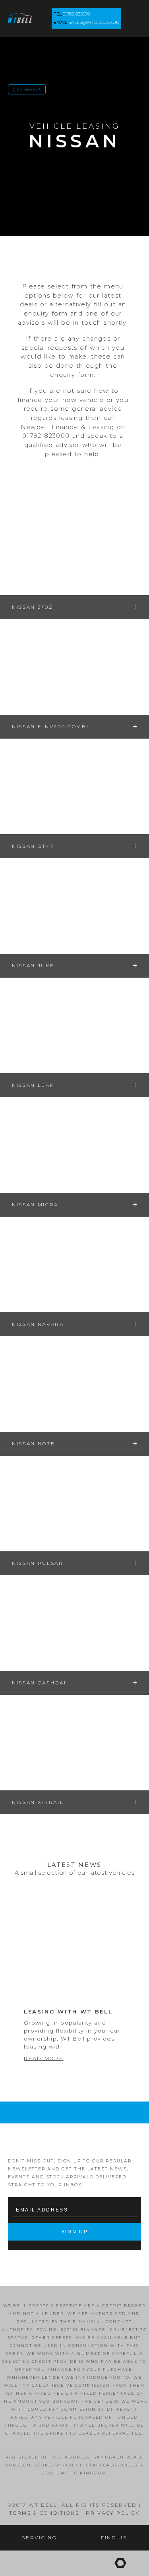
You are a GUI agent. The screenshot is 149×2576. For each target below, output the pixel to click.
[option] (74, 1996)
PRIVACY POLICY (113, 2513)
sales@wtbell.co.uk (94, 22)
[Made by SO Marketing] (120, 2563)
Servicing (39, 2538)
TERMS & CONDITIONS (44, 2513)
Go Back (27, 89)
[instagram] (69, 2563)
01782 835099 (76, 14)
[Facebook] (23, 2563)
